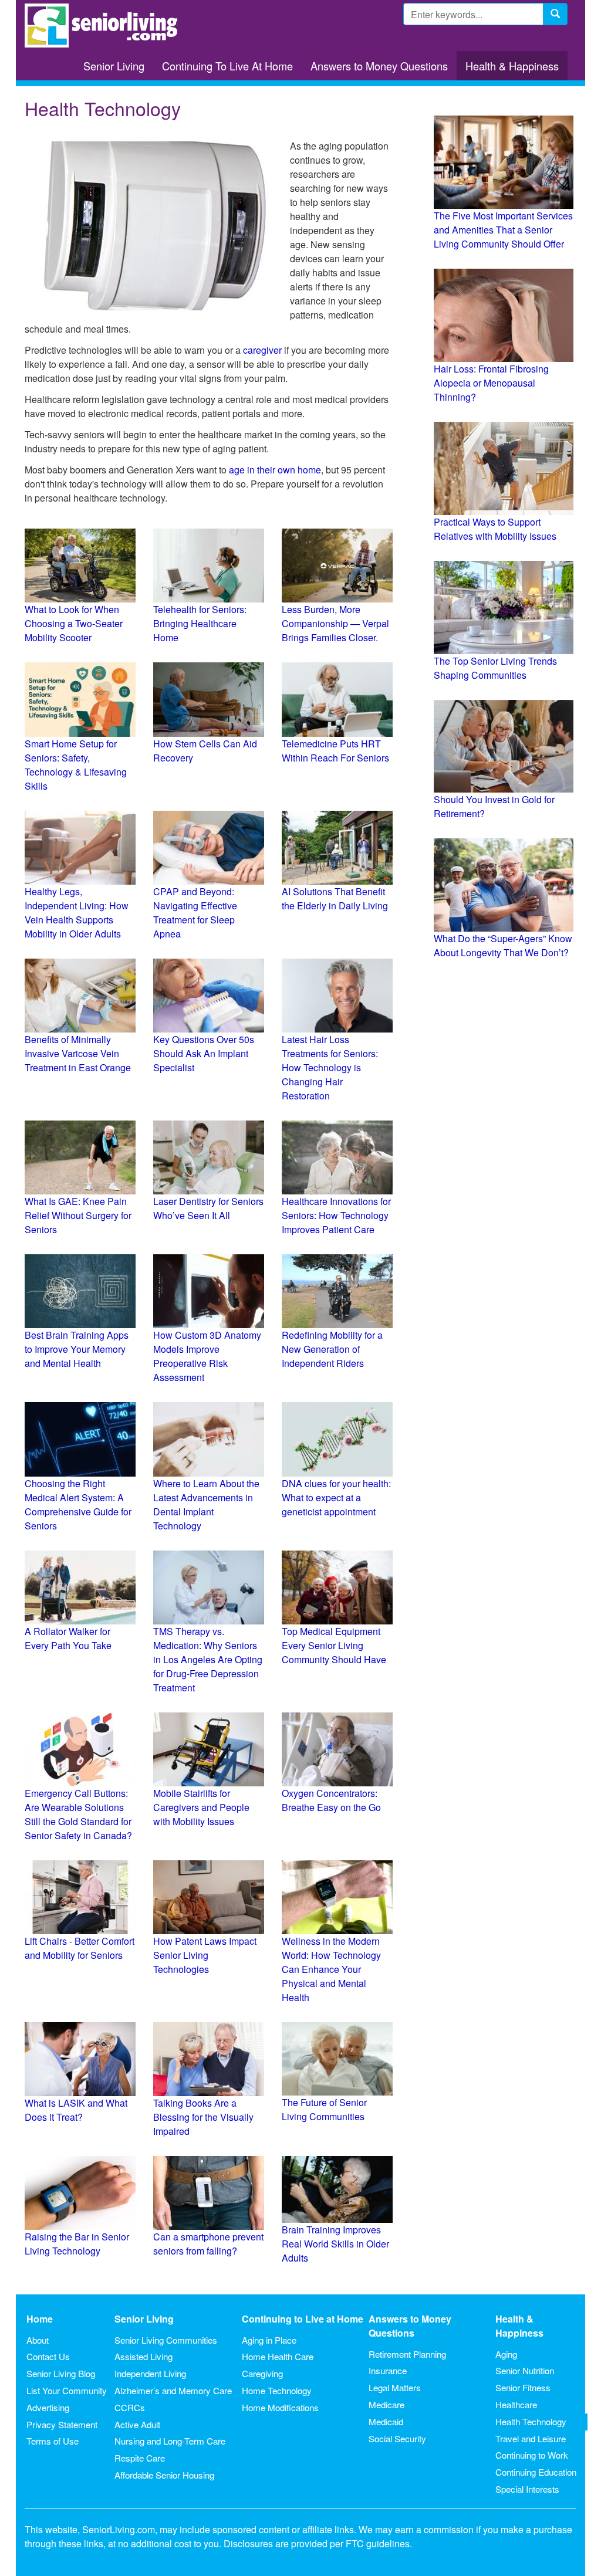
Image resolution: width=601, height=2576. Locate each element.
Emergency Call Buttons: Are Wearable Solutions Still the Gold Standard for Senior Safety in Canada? (78, 1814)
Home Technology (277, 2390)
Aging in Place (269, 2340)
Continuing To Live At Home (227, 66)
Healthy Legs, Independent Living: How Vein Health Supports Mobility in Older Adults (77, 913)
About (38, 2340)
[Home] (105, 26)
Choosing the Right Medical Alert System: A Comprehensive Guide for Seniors (78, 1504)
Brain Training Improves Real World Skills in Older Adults (335, 2244)
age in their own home (275, 470)
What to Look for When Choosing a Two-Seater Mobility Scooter (74, 623)
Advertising (48, 2407)
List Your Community (67, 2390)
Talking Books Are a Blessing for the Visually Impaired (203, 2117)
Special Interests (527, 2489)
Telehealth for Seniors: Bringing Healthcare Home (200, 623)
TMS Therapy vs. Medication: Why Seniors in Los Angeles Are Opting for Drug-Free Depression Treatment (208, 1659)
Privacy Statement (62, 2424)
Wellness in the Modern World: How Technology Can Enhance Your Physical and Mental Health (331, 1969)
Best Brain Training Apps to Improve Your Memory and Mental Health (77, 1349)
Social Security (397, 2438)
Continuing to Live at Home (303, 2319)
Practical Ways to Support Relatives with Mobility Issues (495, 529)
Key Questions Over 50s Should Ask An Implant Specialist (204, 1053)
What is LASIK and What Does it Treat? (76, 2110)
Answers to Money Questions (379, 66)
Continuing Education (536, 2472)
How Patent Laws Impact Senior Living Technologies (205, 1955)
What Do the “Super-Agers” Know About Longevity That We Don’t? (503, 945)
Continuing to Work (532, 2455)
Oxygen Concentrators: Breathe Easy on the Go (331, 1800)
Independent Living (150, 2373)
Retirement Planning (407, 2354)
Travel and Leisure (531, 2438)
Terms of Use (53, 2441)
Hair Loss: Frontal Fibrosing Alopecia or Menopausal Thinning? (491, 383)
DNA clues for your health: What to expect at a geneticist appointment (336, 1497)
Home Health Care (278, 2356)
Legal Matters (395, 2387)
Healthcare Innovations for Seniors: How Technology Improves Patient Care (336, 1215)
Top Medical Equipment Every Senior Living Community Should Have (334, 1645)
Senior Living (114, 66)
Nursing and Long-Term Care (170, 2441)
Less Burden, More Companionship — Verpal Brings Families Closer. (335, 623)
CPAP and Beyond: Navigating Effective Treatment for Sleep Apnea (195, 913)
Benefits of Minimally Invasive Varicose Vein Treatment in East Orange (78, 1053)
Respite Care (140, 2458)
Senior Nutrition (525, 2370)
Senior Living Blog (61, 2373)
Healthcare (516, 2404)
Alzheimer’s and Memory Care (173, 2390)
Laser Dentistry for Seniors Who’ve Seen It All (208, 1208)
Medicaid (386, 2421)
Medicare (386, 2404)
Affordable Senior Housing (164, 2475)
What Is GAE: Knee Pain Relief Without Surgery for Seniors (78, 1215)
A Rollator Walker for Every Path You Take (68, 1638)
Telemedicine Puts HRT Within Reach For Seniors (335, 751)
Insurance (388, 2370)
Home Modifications (280, 2407)
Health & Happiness (512, 66)
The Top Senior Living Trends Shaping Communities (495, 668)
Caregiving (262, 2373)
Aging (506, 2354)
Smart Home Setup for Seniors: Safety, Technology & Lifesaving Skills (76, 765)
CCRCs (130, 2407)
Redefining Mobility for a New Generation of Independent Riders (332, 1349)
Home (40, 2319)
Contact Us (48, 2356)
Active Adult (137, 2424)
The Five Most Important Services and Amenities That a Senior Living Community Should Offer (503, 230)
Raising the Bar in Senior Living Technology (77, 2244)
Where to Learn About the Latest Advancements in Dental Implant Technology (206, 1504)
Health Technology (531, 2421)
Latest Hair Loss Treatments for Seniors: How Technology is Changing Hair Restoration (330, 1067)
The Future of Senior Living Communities (324, 2109)
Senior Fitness (523, 2387)
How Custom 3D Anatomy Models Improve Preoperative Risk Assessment (207, 1356)
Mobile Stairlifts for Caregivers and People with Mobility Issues (201, 1807)
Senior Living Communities (166, 2340)
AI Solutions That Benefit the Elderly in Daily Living (335, 898)
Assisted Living (144, 2356)
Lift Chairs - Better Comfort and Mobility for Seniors (80, 1948)
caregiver (262, 350)
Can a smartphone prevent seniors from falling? (208, 2244)
